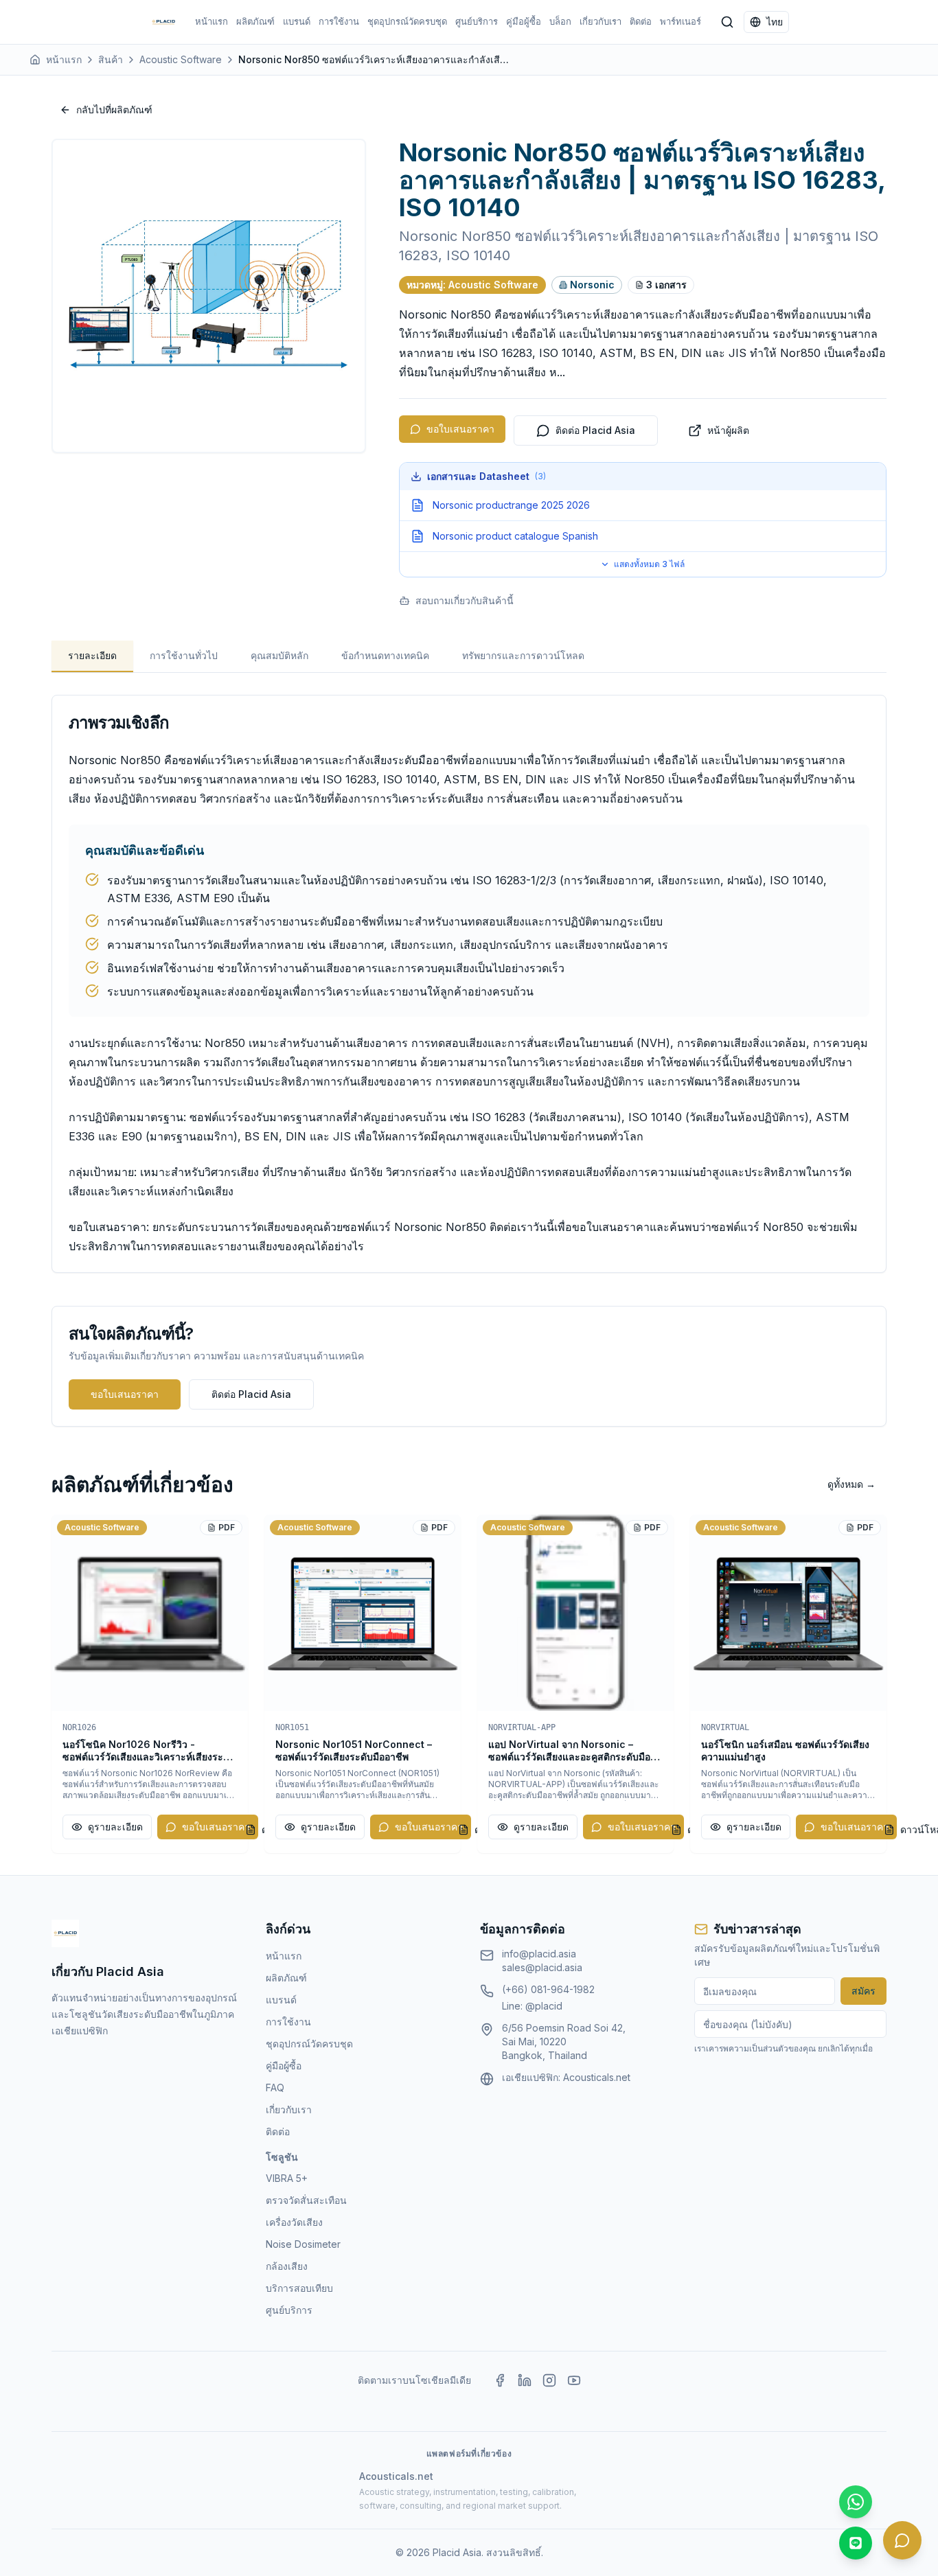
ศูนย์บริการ (477, 21)
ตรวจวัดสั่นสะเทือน (306, 2200)
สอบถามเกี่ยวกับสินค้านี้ (465, 600)
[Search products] (727, 22)
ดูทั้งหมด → (851, 1484)
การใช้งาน (339, 21)
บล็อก (560, 21)
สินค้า (111, 59)
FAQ (275, 2088)
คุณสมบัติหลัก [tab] (279, 655)
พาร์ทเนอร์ (680, 21)
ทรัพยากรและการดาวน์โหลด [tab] (523, 655)
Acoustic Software (181, 59)
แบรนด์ (297, 21)
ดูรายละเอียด (115, 1827)
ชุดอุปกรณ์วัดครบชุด (407, 21)
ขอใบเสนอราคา (460, 429)
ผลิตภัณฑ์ (255, 21)
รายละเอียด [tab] (92, 655)
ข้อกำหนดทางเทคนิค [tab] (385, 655)
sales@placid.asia (542, 1967)
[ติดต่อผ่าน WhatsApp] (856, 2502)
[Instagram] (549, 2380)
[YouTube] (574, 2380)
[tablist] (469, 657)
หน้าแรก (211, 21)
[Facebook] (500, 2380)
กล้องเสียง (287, 2266)
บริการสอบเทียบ (299, 2288)
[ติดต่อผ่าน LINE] (856, 2543)
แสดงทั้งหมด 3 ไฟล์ (649, 564)
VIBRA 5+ (287, 2178)
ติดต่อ (641, 21)
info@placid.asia (539, 1954)
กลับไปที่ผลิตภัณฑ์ (114, 110)
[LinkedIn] (525, 2380)
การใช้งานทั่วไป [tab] (184, 655)
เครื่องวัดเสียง (294, 2222)
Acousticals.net (597, 2077)
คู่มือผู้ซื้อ (524, 21)
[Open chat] (902, 2540)
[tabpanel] (469, 984)
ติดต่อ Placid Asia (595, 430)
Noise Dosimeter (303, 2244)
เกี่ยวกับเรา (600, 21)
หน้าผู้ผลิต (728, 430)
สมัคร (863, 1991)
